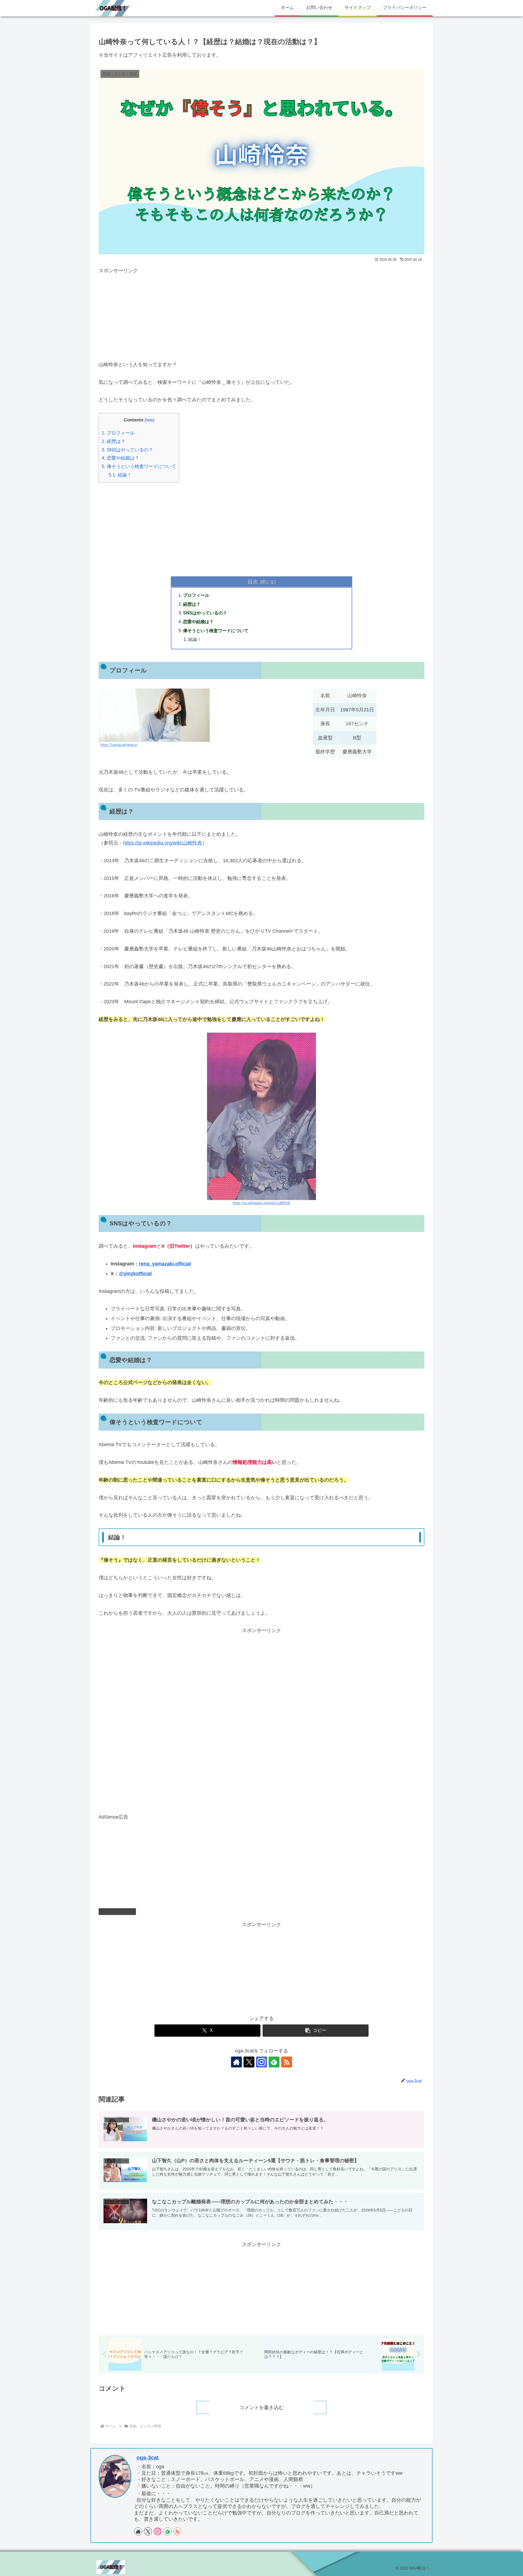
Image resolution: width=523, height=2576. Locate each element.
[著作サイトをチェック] (236, 2062)
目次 (253, 582)
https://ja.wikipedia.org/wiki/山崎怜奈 (163, 843)
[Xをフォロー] (249, 2062)
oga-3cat (148, 2458)
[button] (316, 2031)
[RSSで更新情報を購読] (287, 2062)
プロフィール (118, 433)
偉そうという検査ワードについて (139, 466)
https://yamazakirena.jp (119, 745)
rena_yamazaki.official (165, 1264)
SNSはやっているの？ (127, 450)
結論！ (120, 475)
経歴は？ (113, 441)
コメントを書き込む (261, 2407)
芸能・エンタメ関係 (120, 1911)
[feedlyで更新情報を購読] (274, 2062)
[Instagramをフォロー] (261, 2062)
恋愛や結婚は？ (120, 458)
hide (149, 420)
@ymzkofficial (135, 1274)
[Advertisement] (261, 313)
